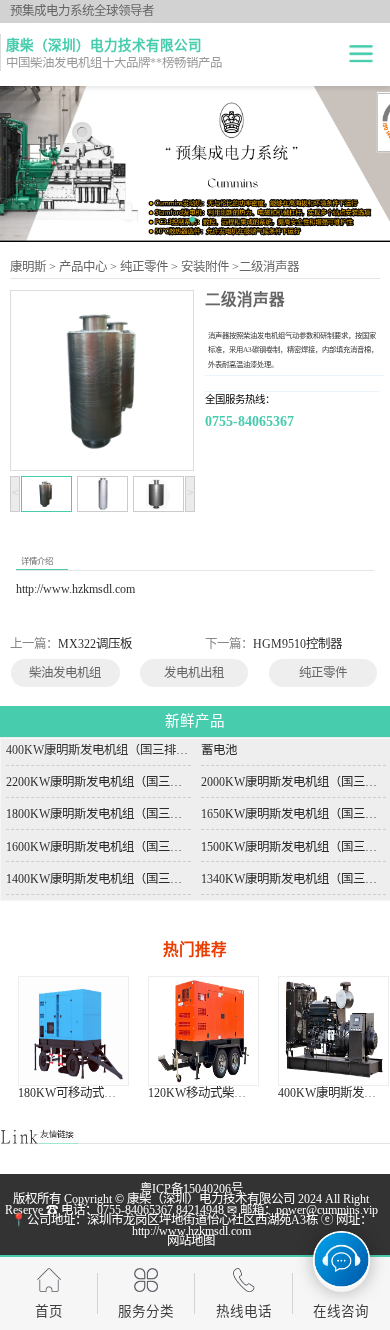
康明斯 (28, 267)
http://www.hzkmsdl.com (75, 589)
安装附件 (205, 267)
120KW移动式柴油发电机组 (221, 1093)
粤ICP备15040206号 (191, 1189)
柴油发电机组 (65, 673)
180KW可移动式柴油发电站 (91, 1093)
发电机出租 (194, 673)
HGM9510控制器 (297, 644)
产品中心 (83, 267)
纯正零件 (144, 267)
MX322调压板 (95, 644)
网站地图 (191, 1241)
